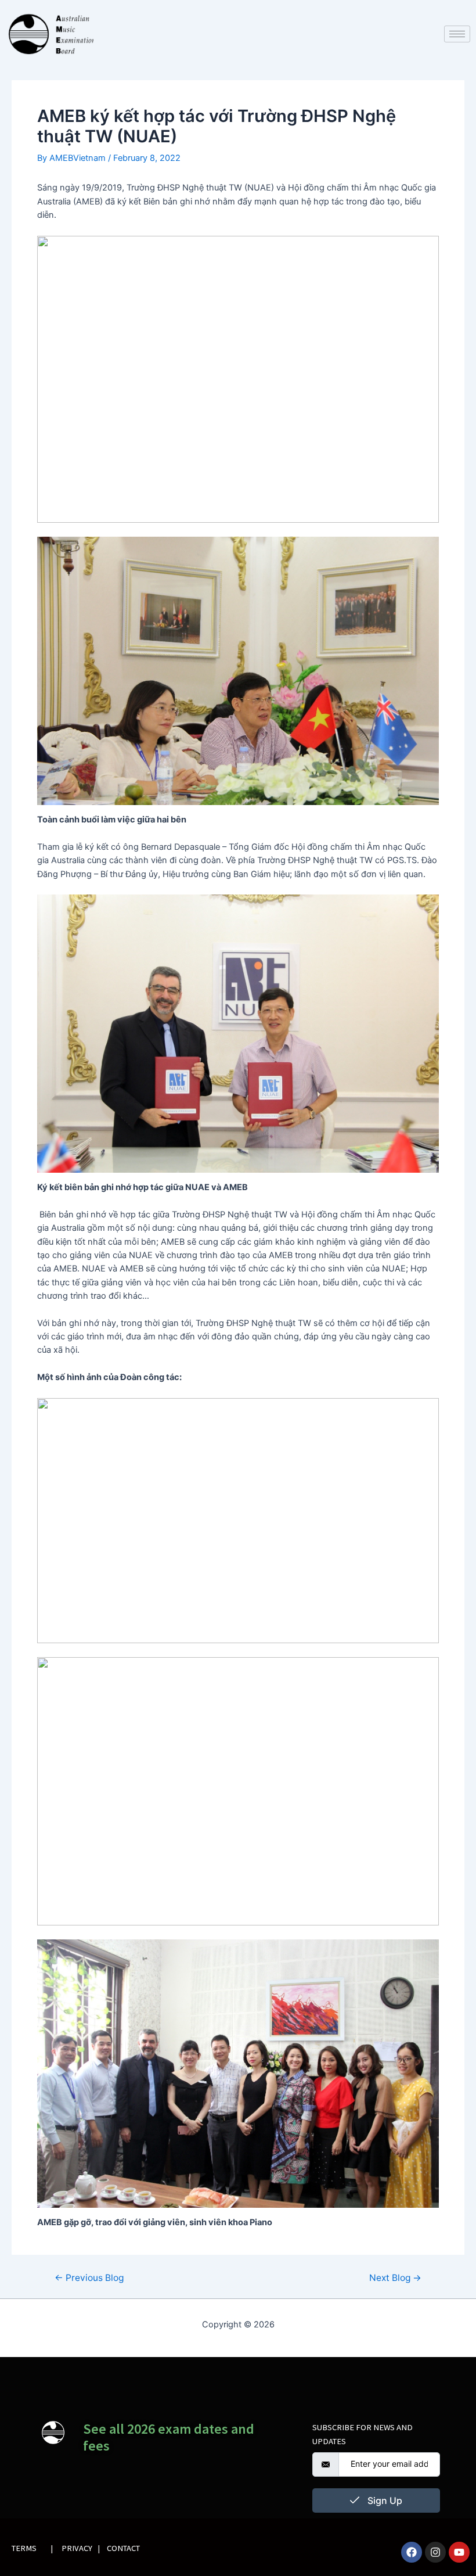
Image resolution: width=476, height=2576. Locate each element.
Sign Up (384, 2500)
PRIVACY (77, 2548)
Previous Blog (89, 2278)
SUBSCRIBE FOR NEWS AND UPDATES (363, 2434)
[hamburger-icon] (457, 34)
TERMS (24, 2548)
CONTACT (123, 2548)
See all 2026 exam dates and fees (169, 2437)
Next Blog (395, 2278)
